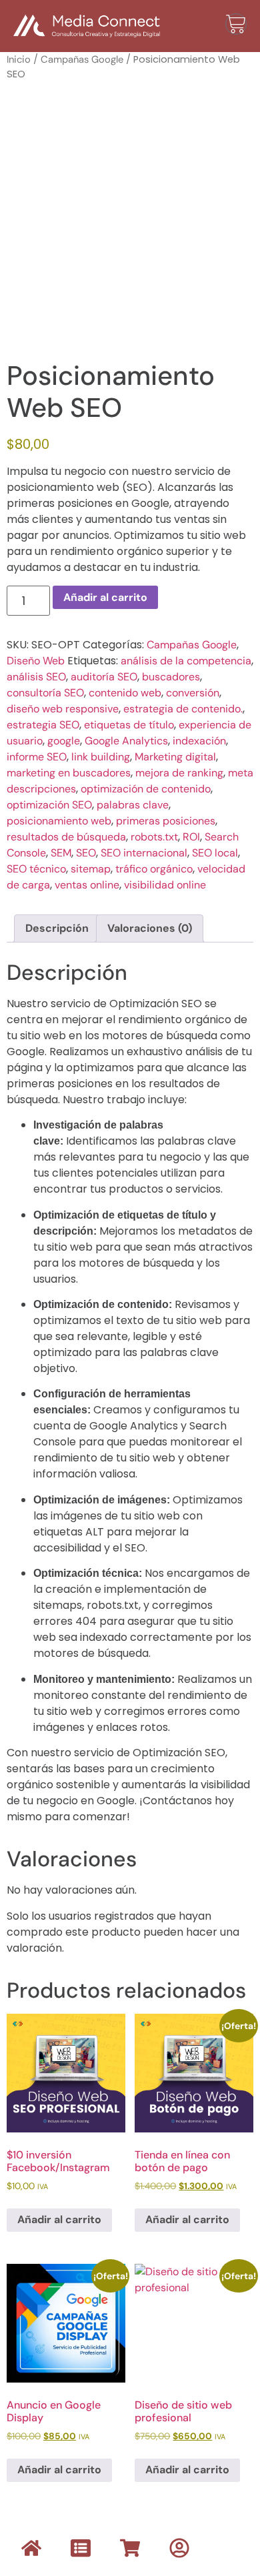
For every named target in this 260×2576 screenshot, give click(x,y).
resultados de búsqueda (66, 837)
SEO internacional (144, 853)
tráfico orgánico (154, 869)
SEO (86, 853)
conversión (193, 693)
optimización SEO (49, 805)
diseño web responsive (63, 709)
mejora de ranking (179, 773)
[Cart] (236, 24)
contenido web (125, 693)
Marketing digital (175, 757)
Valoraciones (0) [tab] (150, 928)
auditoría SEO (104, 677)
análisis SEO (36, 677)
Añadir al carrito (105, 597)
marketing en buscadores (69, 773)
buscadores (171, 677)
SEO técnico (36, 869)
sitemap (91, 869)
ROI (191, 837)
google (64, 741)
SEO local (215, 853)
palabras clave (133, 805)
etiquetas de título (129, 725)
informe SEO (37, 757)
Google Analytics (126, 741)
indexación (199, 741)
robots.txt (154, 837)
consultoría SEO (45, 693)
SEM (61, 853)
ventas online (87, 885)
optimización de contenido (146, 789)
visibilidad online (165, 885)
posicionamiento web (59, 821)
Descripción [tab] (57, 928)
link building (101, 757)
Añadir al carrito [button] (59, 2219)
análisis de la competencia (186, 661)
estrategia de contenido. (183, 709)
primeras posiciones (166, 821)
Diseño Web (36, 661)
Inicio (19, 59)
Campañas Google (82, 59)
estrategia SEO (43, 725)
